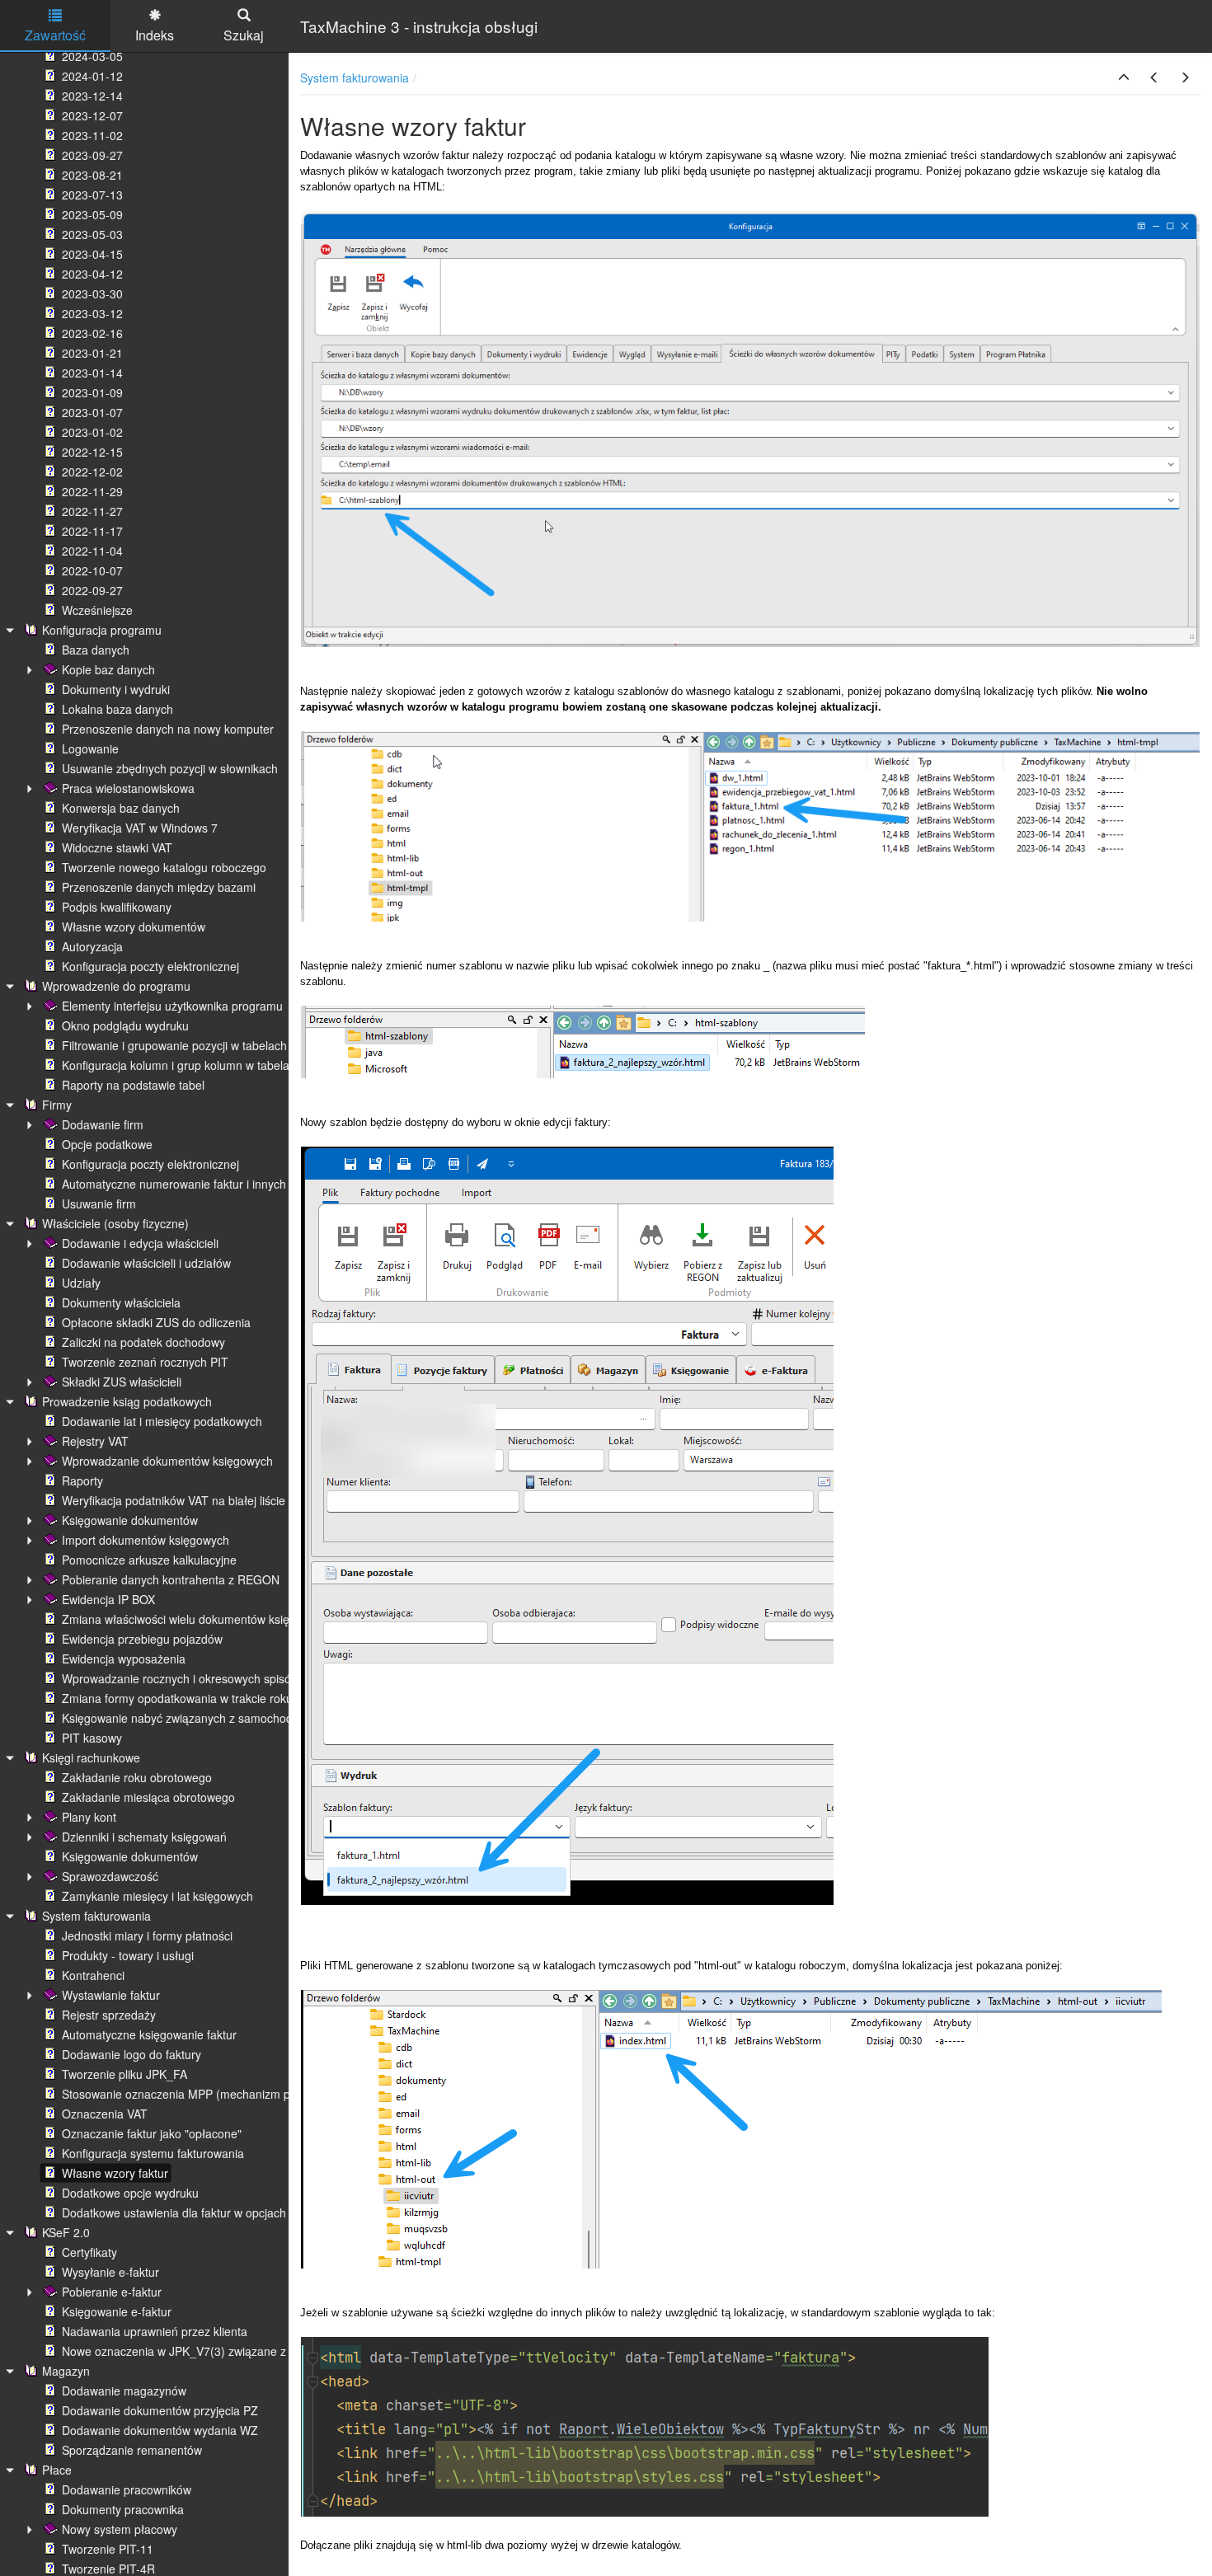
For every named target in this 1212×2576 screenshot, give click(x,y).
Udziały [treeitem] (81, 1283)
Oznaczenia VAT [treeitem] (105, 2114)
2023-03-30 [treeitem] (92, 293)
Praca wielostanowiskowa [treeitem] (128, 788)
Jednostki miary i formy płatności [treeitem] (147, 1936)
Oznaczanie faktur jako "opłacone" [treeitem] (152, 2133)
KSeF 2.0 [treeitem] (66, 2232)
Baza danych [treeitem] (96, 650)
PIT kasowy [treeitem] (92, 1738)
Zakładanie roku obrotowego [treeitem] (137, 1777)
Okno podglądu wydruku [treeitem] (125, 1025)
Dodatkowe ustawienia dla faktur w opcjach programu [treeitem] (201, 2212)
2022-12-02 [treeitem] (92, 472)
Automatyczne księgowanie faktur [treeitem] (149, 2034)
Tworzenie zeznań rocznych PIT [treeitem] (145, 1362)
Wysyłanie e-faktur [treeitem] (110, 2272)
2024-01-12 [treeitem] (92, 76)
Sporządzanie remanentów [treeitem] (132, 2450)
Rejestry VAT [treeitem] (95, 1441)
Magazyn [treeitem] (66, 2371)
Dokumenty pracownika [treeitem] (123, 2509)
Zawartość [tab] (55, 35)
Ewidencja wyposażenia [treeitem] (124, 1659)
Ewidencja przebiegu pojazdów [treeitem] (142, 1639)
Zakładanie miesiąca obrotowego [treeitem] (148, 1797)
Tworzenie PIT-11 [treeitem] (108, 2549)
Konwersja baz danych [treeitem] (121, 808)
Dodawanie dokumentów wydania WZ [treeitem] (160, 2430)
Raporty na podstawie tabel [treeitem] (133, 1085)
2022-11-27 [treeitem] (92, 511)
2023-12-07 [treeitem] (92, 115)
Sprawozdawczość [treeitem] (110, 1876)
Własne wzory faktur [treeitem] (115, 2173)
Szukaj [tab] (244, 35)
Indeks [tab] (155, 35)
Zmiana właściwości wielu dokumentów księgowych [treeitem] (195, 1619)
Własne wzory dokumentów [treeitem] (134, 927)
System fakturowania (355, 77)
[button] (1124, 77)
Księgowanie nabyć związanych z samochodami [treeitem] (187, 1718)
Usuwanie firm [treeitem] (99, 1204)
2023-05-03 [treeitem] (92, 234)
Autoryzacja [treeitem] (92, 946)
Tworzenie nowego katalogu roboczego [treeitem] (164, 867)
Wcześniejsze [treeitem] (97, 610)
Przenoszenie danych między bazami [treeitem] (159, 887)
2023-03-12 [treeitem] (92, 313)
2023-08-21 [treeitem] (92, 175)
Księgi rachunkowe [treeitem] (91, 1757)
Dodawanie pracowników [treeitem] (127, 2489)
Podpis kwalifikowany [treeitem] (117, 907)
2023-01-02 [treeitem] (92, 432)
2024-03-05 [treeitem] (92, 56)
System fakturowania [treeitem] (96, 1916)
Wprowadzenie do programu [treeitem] (116, 986)
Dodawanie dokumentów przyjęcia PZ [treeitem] (160, 2410)
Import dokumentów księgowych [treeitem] (146, 1540)
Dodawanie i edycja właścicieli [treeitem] (140, 1243)
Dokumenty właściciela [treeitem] (121, 1302)
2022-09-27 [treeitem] (92, 590)
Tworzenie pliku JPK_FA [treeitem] (124, 2074)
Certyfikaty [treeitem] (89, 2252)
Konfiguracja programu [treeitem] (102, 630)
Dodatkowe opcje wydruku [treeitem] (130, 2193)
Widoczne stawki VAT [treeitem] (117, 847)
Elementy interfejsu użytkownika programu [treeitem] (172, 1006)
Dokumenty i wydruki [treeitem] (116, 689)
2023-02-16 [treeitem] (92, 333)
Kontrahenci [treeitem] (93, 1975)
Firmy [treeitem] (57, 1105)
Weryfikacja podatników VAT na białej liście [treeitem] (174, 1500)
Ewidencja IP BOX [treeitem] (108, 1599)
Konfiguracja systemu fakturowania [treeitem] (153, 2153)
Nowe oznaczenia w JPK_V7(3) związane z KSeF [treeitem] (190, 2351)
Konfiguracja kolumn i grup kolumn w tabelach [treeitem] (182, 1065)
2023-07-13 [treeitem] (92, 195)
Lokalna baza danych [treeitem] (117, 709)
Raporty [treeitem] (82, 1480)
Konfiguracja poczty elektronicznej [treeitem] (150, 966)
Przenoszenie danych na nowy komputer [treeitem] (168, 729)
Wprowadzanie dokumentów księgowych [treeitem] (167, 1461)
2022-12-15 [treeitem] (92, 452)
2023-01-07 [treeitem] (92, 412)
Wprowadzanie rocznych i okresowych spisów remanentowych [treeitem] (224, 1678)
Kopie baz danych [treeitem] (108, 669)
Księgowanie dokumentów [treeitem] (130, 1520)
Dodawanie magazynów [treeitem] (124, 2391)
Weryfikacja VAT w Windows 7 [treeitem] (140, 828)
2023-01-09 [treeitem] (92, 392)
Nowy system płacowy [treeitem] (120, 2529)
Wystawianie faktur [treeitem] (111, 1995)
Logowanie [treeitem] (90, 748)
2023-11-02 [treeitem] (92, 135)
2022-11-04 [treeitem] (92, 551)
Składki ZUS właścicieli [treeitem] (122, 1382)
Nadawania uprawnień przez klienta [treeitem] (155, 2331)
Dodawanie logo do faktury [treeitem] (132, 2054)
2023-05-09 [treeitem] (92, 214)
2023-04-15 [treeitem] (92, 254)
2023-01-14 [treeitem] (92, 373)
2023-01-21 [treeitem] (92, 353)
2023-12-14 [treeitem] (92, 96)
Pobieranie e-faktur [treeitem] (112, 2292)
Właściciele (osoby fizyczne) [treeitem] (115, 1223)
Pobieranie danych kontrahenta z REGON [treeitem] (171, 1579)
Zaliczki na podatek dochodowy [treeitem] (143, 1342)
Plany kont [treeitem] (89, 1817)
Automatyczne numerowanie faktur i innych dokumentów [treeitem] (209, 1184)
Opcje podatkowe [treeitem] (107, 1144)
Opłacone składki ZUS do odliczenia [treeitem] (156, 1322)
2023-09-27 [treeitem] (92, 155)
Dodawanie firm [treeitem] (103, 1124)
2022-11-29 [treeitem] (92, 491)
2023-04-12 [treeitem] (92, 274)
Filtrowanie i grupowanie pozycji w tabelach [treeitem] (174, 1045)
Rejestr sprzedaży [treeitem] (109, 2015)
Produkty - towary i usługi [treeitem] (128, 1955)
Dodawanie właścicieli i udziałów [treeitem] (146, 1263)
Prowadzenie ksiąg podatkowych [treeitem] (127, 1401)
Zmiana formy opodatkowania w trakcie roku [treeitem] (177, 1698)
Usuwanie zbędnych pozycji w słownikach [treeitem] (170, 768)
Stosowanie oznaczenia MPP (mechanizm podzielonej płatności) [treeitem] (230, 2094)
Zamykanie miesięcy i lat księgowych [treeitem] (157, 1896)
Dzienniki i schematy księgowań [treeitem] (144, 1837)
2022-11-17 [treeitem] (92, 531)
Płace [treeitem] (57, 2470)
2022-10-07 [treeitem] (92, 570)
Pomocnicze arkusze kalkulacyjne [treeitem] (149, 1560)
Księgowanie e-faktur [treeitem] (117, 2311)
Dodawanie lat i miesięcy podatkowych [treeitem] (162, 1421)
